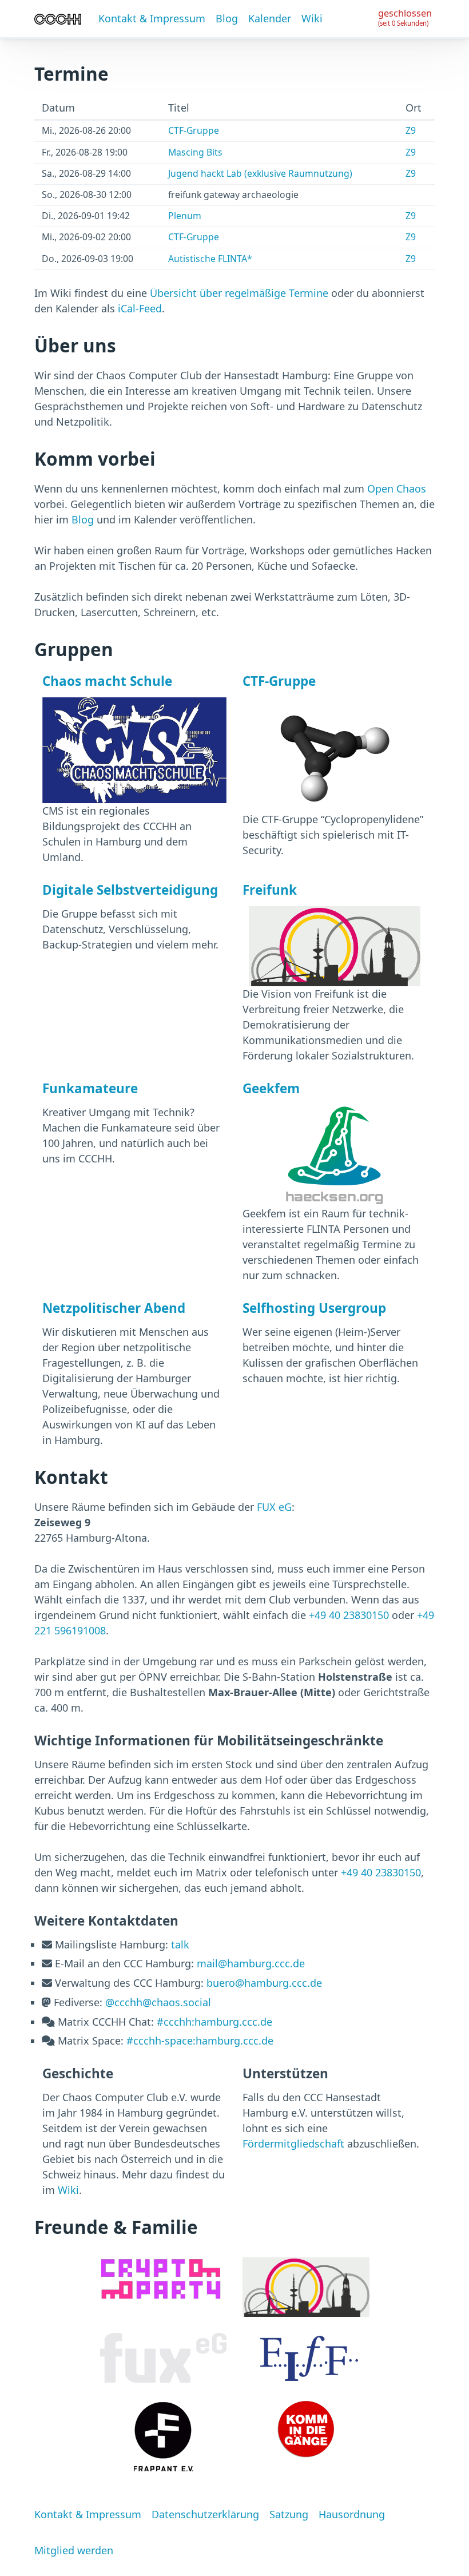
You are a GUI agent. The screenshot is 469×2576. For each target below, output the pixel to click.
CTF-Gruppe (194, 130)
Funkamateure (90, 1088)
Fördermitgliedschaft (293, 2144)
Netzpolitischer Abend (114, 1308)
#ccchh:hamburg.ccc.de (214, 2022)
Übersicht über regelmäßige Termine (239, 293)
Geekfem (271, 1088)
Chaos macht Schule (107, 681)
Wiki (312, 18)
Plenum (185, 216)
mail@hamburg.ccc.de (251, 1963)
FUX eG (274, 1507)
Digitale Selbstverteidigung (130, 890)
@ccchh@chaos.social (158, 2002)
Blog (227, 18)
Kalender (270, 18)
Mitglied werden (74, 2550)
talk (180, 1944)
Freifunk (270, 890)
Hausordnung (352, 2514)
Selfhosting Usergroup (314, 1308)
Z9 (411, 130)
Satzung (289, 2514)
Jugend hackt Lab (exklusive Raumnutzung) (260, 173)
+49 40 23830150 (349, 1615)
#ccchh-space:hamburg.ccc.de (200, 2041)
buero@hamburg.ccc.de (264, 1983)
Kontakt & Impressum (152, 18)
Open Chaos (397, 489)
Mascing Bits (195, 152)
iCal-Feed (140, 308)
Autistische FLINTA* (210, 259)
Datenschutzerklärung (205, 2514)
